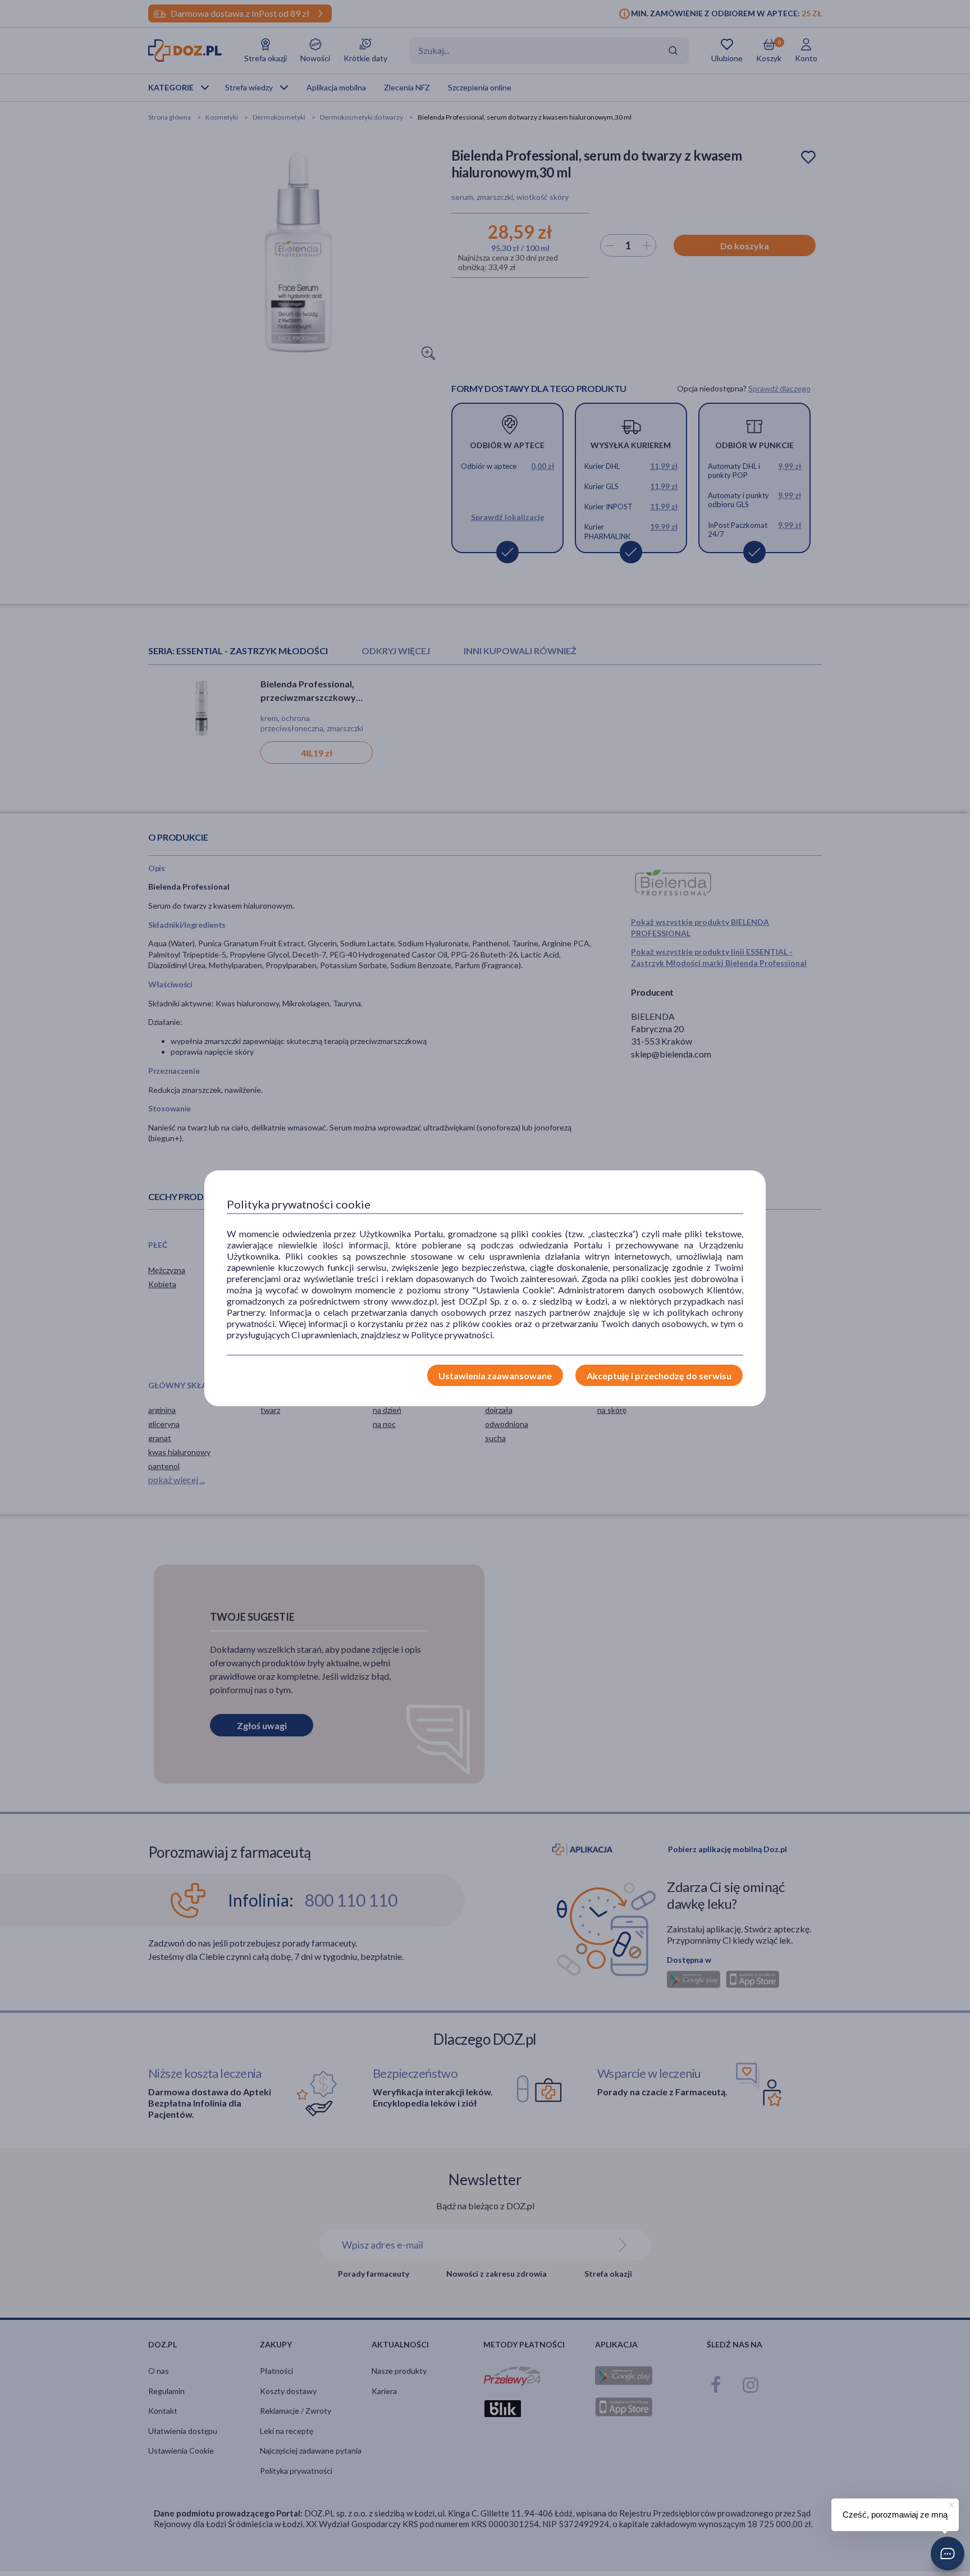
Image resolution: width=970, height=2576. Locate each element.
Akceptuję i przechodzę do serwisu (659, 1376)
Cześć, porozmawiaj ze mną (895, 2515)
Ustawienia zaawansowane (495, 1376)
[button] (948, 2554)
